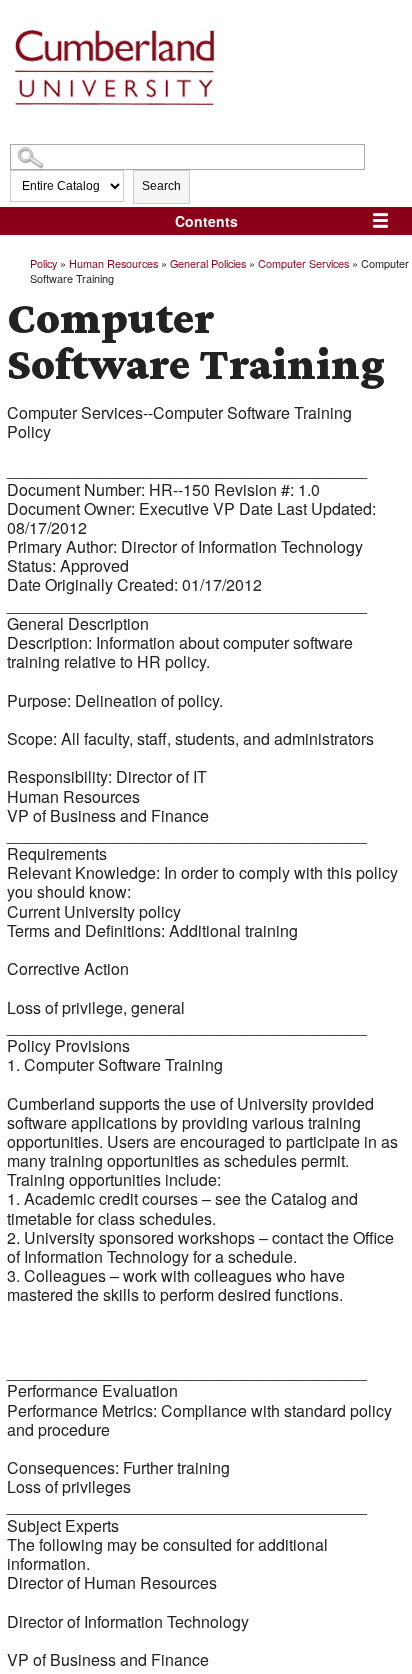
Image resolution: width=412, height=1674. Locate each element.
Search (161, 186)
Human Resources (113, 263)
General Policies (208, 263)
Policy (43, 263)
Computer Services (303, 263)
